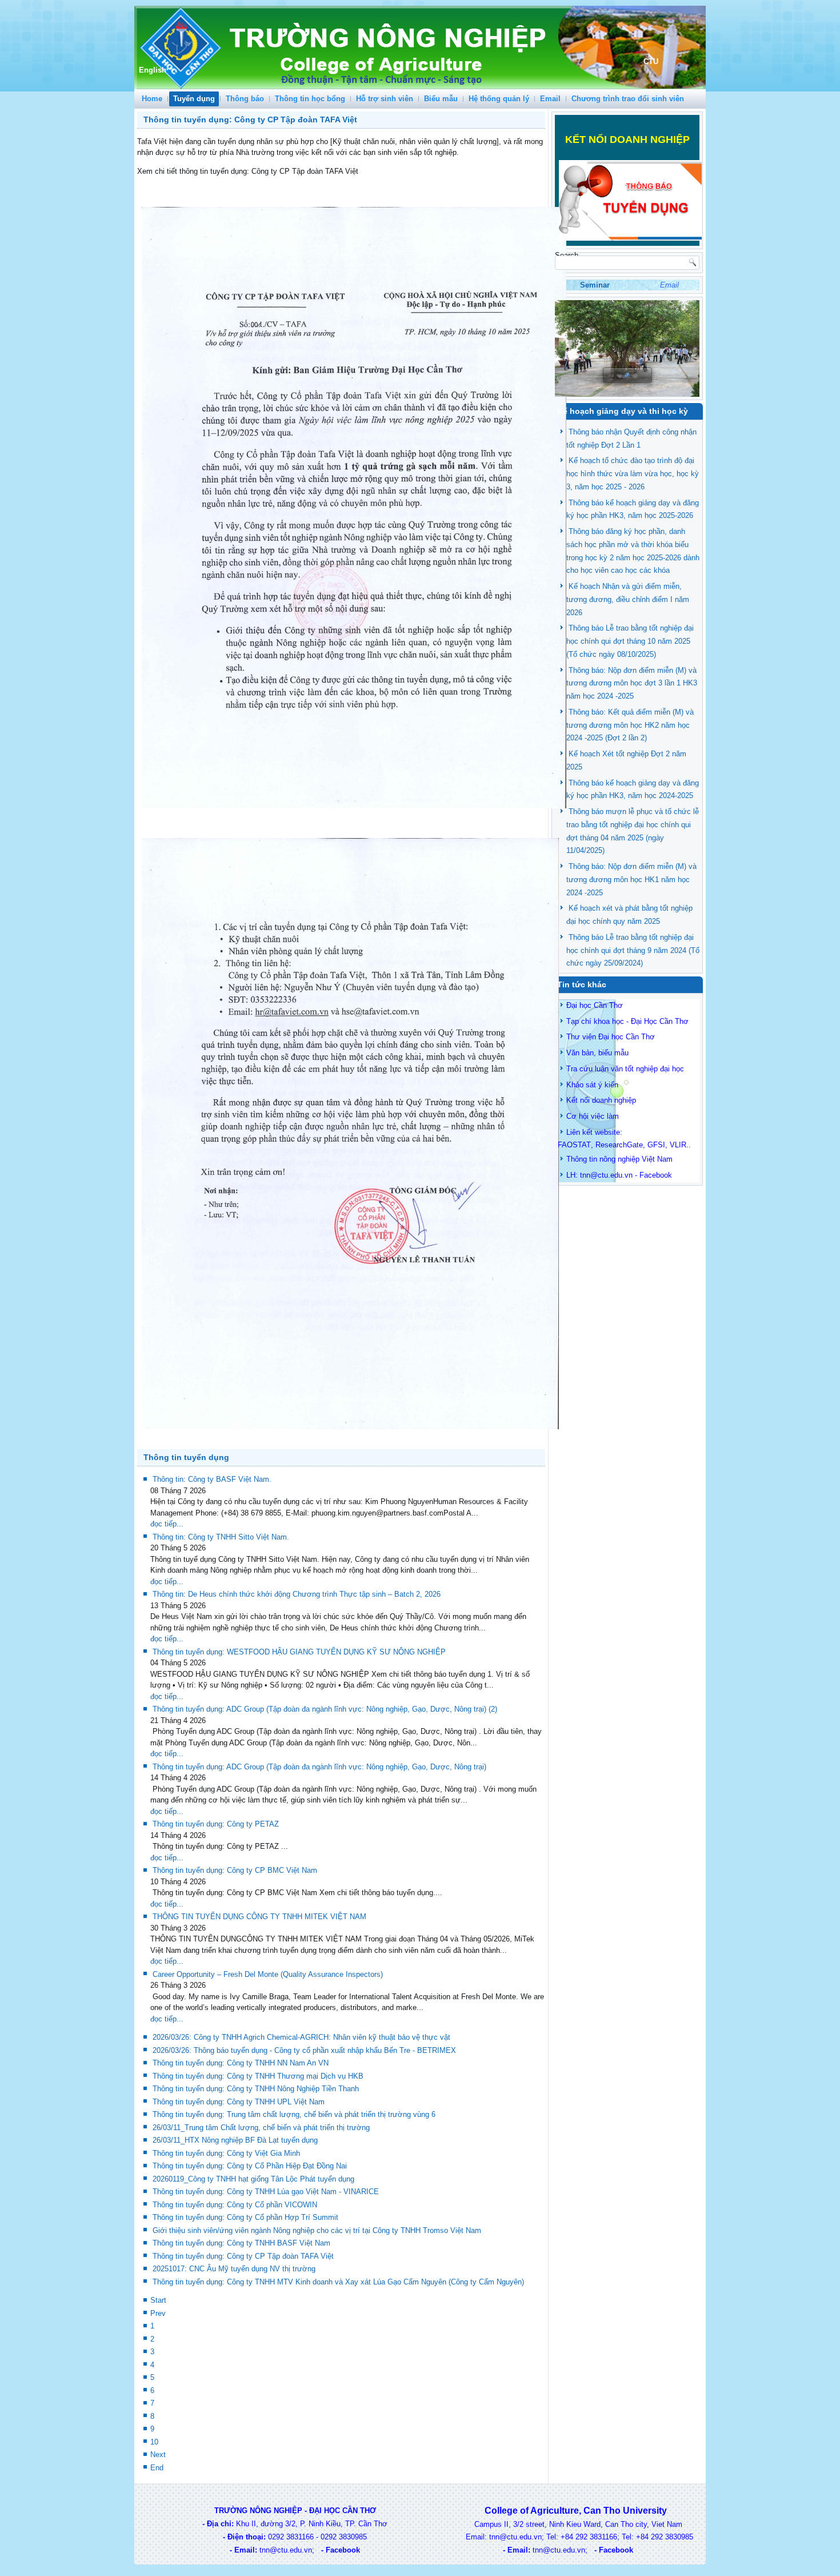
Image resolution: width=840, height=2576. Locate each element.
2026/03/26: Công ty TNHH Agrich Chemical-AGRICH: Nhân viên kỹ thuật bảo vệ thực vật (301, 2037)
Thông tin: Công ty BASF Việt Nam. (212, 1479)
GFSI (656, 1145)
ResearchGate (619, 1145)
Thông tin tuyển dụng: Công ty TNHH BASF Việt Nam (241, 2243)
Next (158, 2455)
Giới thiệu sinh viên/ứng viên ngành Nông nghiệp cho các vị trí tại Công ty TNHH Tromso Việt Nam (317, 2230)
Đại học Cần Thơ (595, 1005)
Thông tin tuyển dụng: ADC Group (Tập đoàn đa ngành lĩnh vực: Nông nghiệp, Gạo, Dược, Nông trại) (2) (325, 1709)
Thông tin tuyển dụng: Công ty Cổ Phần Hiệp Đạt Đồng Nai (250, 2166)
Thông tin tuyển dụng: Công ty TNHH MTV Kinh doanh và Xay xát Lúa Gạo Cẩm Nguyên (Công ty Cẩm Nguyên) (338, 2282)
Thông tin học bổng (310, 99)
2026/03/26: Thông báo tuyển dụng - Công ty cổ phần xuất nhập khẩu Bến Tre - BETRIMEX (304, 2050)
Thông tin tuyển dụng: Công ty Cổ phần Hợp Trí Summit (245, 2217)
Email (550, 99)
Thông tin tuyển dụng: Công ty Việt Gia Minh (226, 2153)
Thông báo (245, 99)
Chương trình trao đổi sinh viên (628, 99)
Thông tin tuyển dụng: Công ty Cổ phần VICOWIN (235, 2205)
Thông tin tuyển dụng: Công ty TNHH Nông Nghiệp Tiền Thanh (256, 2089)
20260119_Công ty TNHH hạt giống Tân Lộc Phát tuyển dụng (253, 2179)
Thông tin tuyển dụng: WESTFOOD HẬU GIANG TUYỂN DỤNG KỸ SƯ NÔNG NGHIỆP (299, 1652)
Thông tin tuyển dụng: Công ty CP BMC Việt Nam (235, 1870)
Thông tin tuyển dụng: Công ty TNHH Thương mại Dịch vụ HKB (258, 2076)
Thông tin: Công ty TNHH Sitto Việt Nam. (221, 1537)
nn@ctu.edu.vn (607, 1175)
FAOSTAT (574, 1145)
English (153, 70)
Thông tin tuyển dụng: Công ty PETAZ (216, 1824)
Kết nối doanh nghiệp (601, 1100)
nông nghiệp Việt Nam (636, 1159)
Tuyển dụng (194, 99)
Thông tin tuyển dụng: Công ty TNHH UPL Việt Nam (239, 2102)
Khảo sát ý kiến (592, 1085)
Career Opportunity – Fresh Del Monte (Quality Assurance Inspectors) (268, 1974)
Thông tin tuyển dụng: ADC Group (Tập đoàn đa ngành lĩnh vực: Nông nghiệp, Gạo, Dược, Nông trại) (319, 1767)
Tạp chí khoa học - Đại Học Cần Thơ (627, 1021)
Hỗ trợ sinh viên (385, 99)
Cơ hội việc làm (593, 1116)
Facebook (656, 1175)
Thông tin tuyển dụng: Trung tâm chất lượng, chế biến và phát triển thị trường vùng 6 (294, 2114)
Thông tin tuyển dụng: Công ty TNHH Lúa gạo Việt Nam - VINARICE (266, 2192)
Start (158, 2300)
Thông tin (582, 1159)
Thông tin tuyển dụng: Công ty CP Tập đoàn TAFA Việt (243, 2256)
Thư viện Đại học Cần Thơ (611, 1037)
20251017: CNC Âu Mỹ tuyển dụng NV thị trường (234, 2269)
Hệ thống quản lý (499, 99)
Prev (158, 2313)
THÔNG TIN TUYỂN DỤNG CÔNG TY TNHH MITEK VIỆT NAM (259, 1917)
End (157, 2468)
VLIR (678, 1145)
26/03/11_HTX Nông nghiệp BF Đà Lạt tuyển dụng (235, 2140)
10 (154, 2442)
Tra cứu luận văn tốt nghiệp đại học (625, 1069)
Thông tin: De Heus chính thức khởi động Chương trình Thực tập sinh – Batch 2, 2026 (297, 1594)
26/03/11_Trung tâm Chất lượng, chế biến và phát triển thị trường (261, 2128)
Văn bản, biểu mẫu (597, 1053)
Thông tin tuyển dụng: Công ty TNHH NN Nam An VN (241, 2063)
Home (152, 99)
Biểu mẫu (441, 99)
